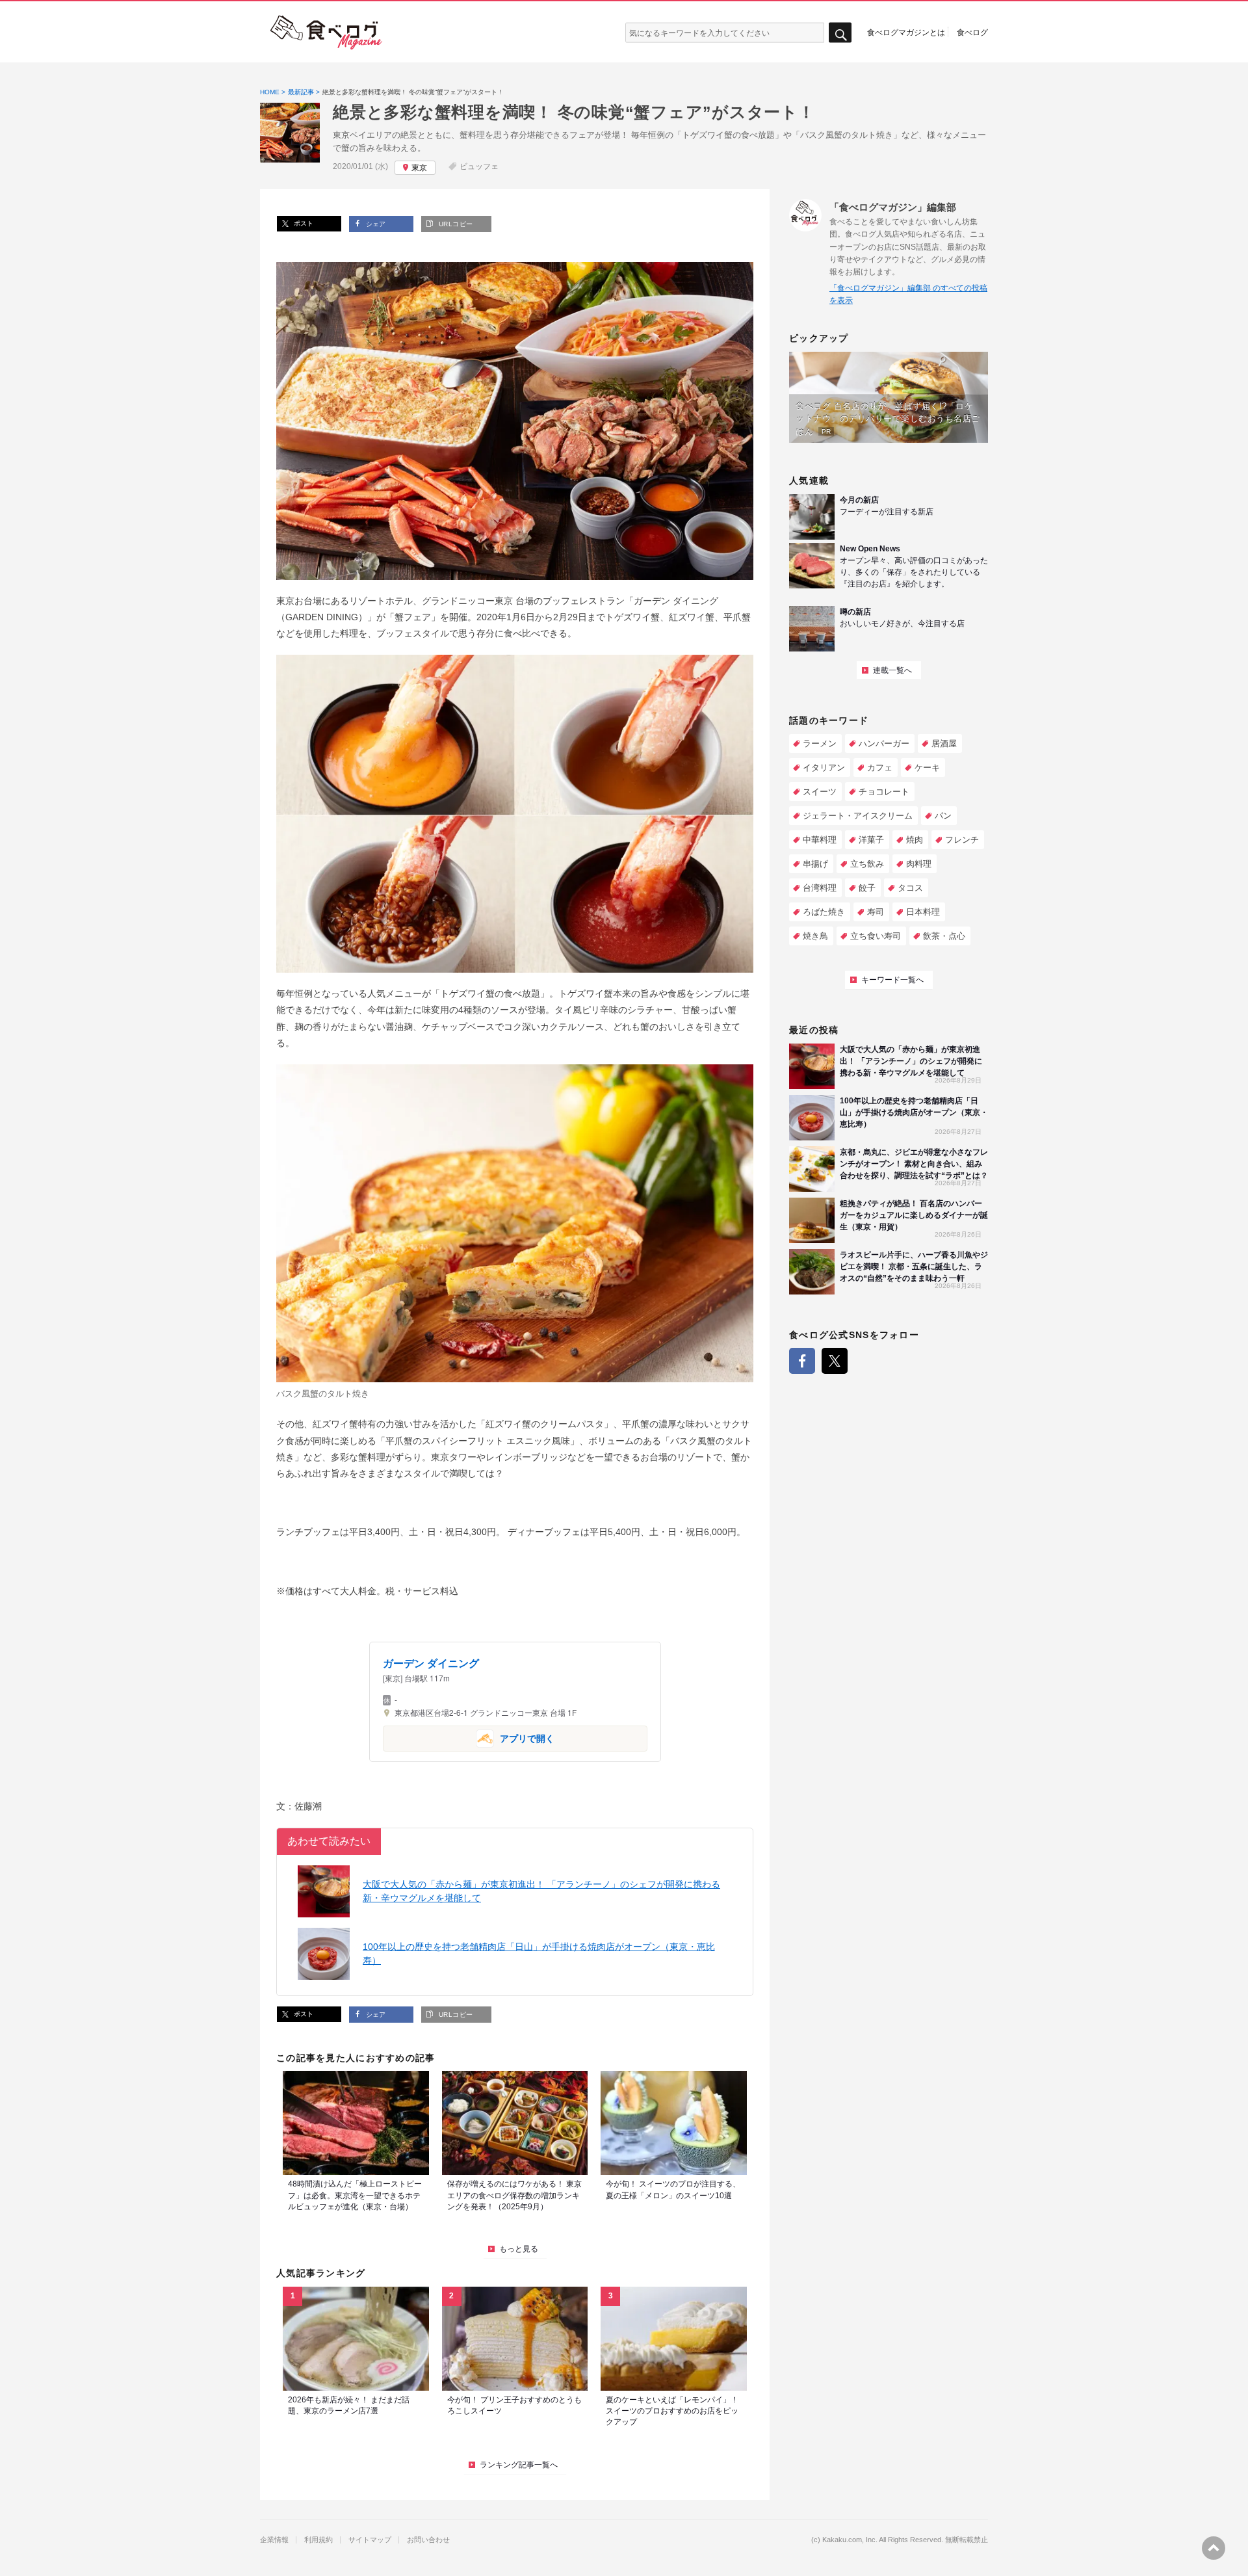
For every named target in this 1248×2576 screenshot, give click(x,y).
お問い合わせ (428, 2540)
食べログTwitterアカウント (835, 1361)
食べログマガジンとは (906, 32)
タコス (910, 888)
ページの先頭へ (1214, 2548)
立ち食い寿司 (876, 936)
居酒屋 (944, 743)
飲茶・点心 (944, 936)
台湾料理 (820, 888)
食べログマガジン (326, 33)
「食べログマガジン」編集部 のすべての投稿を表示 (908, 294)
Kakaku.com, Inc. (850, 2540)
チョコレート (884, 792)
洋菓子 (871, 840)
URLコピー (454, 224)
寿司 (876, 912)
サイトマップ (370, 2540)
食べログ (972, 32)
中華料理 (820, 840)
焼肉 (915, 840)
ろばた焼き (824, 912)
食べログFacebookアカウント (802, 1361)
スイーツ (820, 792)
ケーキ (927, 768)
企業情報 (274, 2540)
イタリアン (824, 768)
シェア (375, 224)
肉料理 (919, 864)
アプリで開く (469, 1738)
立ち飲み (867, 864)
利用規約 (318, 2540)
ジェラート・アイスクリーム (858, 816)
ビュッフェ (479, 166)
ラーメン (820, 743)
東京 (419, 168)
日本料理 (923, 912)
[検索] (840, 33)
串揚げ (815, 864)
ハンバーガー (884, 743)
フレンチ (962, 840)
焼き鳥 (815, 936)
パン (943, 816)
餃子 (867, 888)
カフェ (880, 768)
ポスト (303, 223)
